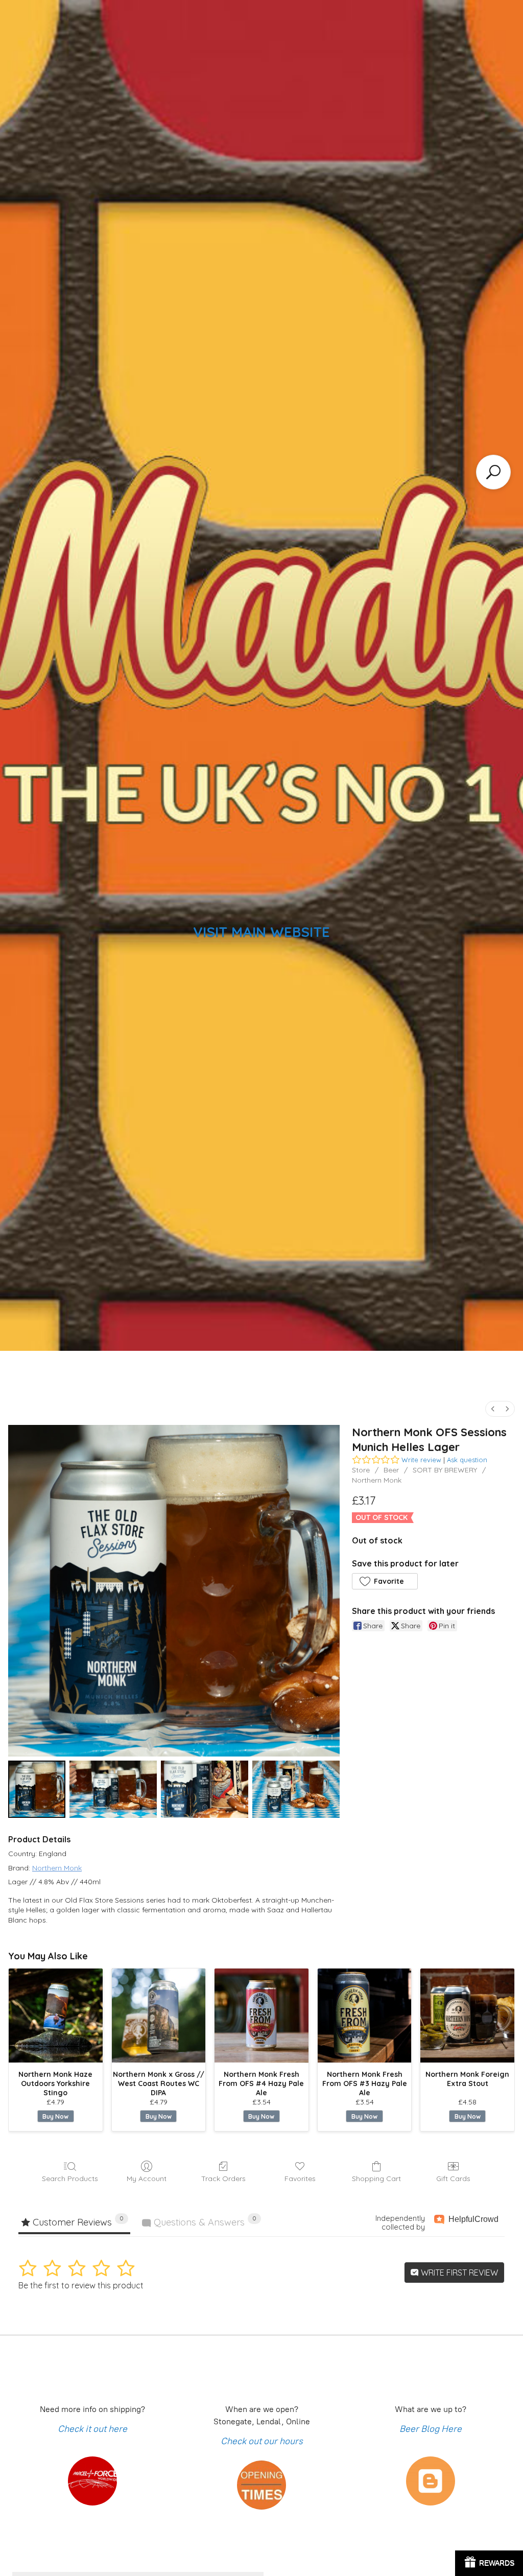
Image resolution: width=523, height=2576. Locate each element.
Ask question (467, 1460)
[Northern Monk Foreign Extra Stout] (467, 2016)
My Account (147, 2179)
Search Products (70, 2179)
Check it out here (92, 2429)
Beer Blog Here (431, 2429)
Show (489, 2563)
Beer (391, 1470)
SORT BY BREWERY (445, 1470)
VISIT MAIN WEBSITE (261, 932)
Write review (421, 1460)
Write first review (458, 2273)
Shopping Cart (376, 2179)
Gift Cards (453, 2179)
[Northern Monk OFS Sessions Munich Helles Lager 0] (37, 1789)
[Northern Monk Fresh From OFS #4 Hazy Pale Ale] (261, 2016)
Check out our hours (262, 2441)
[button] (385, 1581)
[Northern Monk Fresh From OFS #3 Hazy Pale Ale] (365, 2016)
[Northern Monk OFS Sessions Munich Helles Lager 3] (296, 1789)
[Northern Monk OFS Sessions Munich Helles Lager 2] (205, 1789)
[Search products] (493, 472)
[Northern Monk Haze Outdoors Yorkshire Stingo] (56, 2016)
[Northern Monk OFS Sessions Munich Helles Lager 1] (113, 1789)
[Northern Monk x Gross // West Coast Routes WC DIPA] (159, 2016)
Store (361, 1470)
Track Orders (223, 2179)
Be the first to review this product (81, 2285)
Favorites (300, 2179)
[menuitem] (493, 1409)
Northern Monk (377, 1480)
